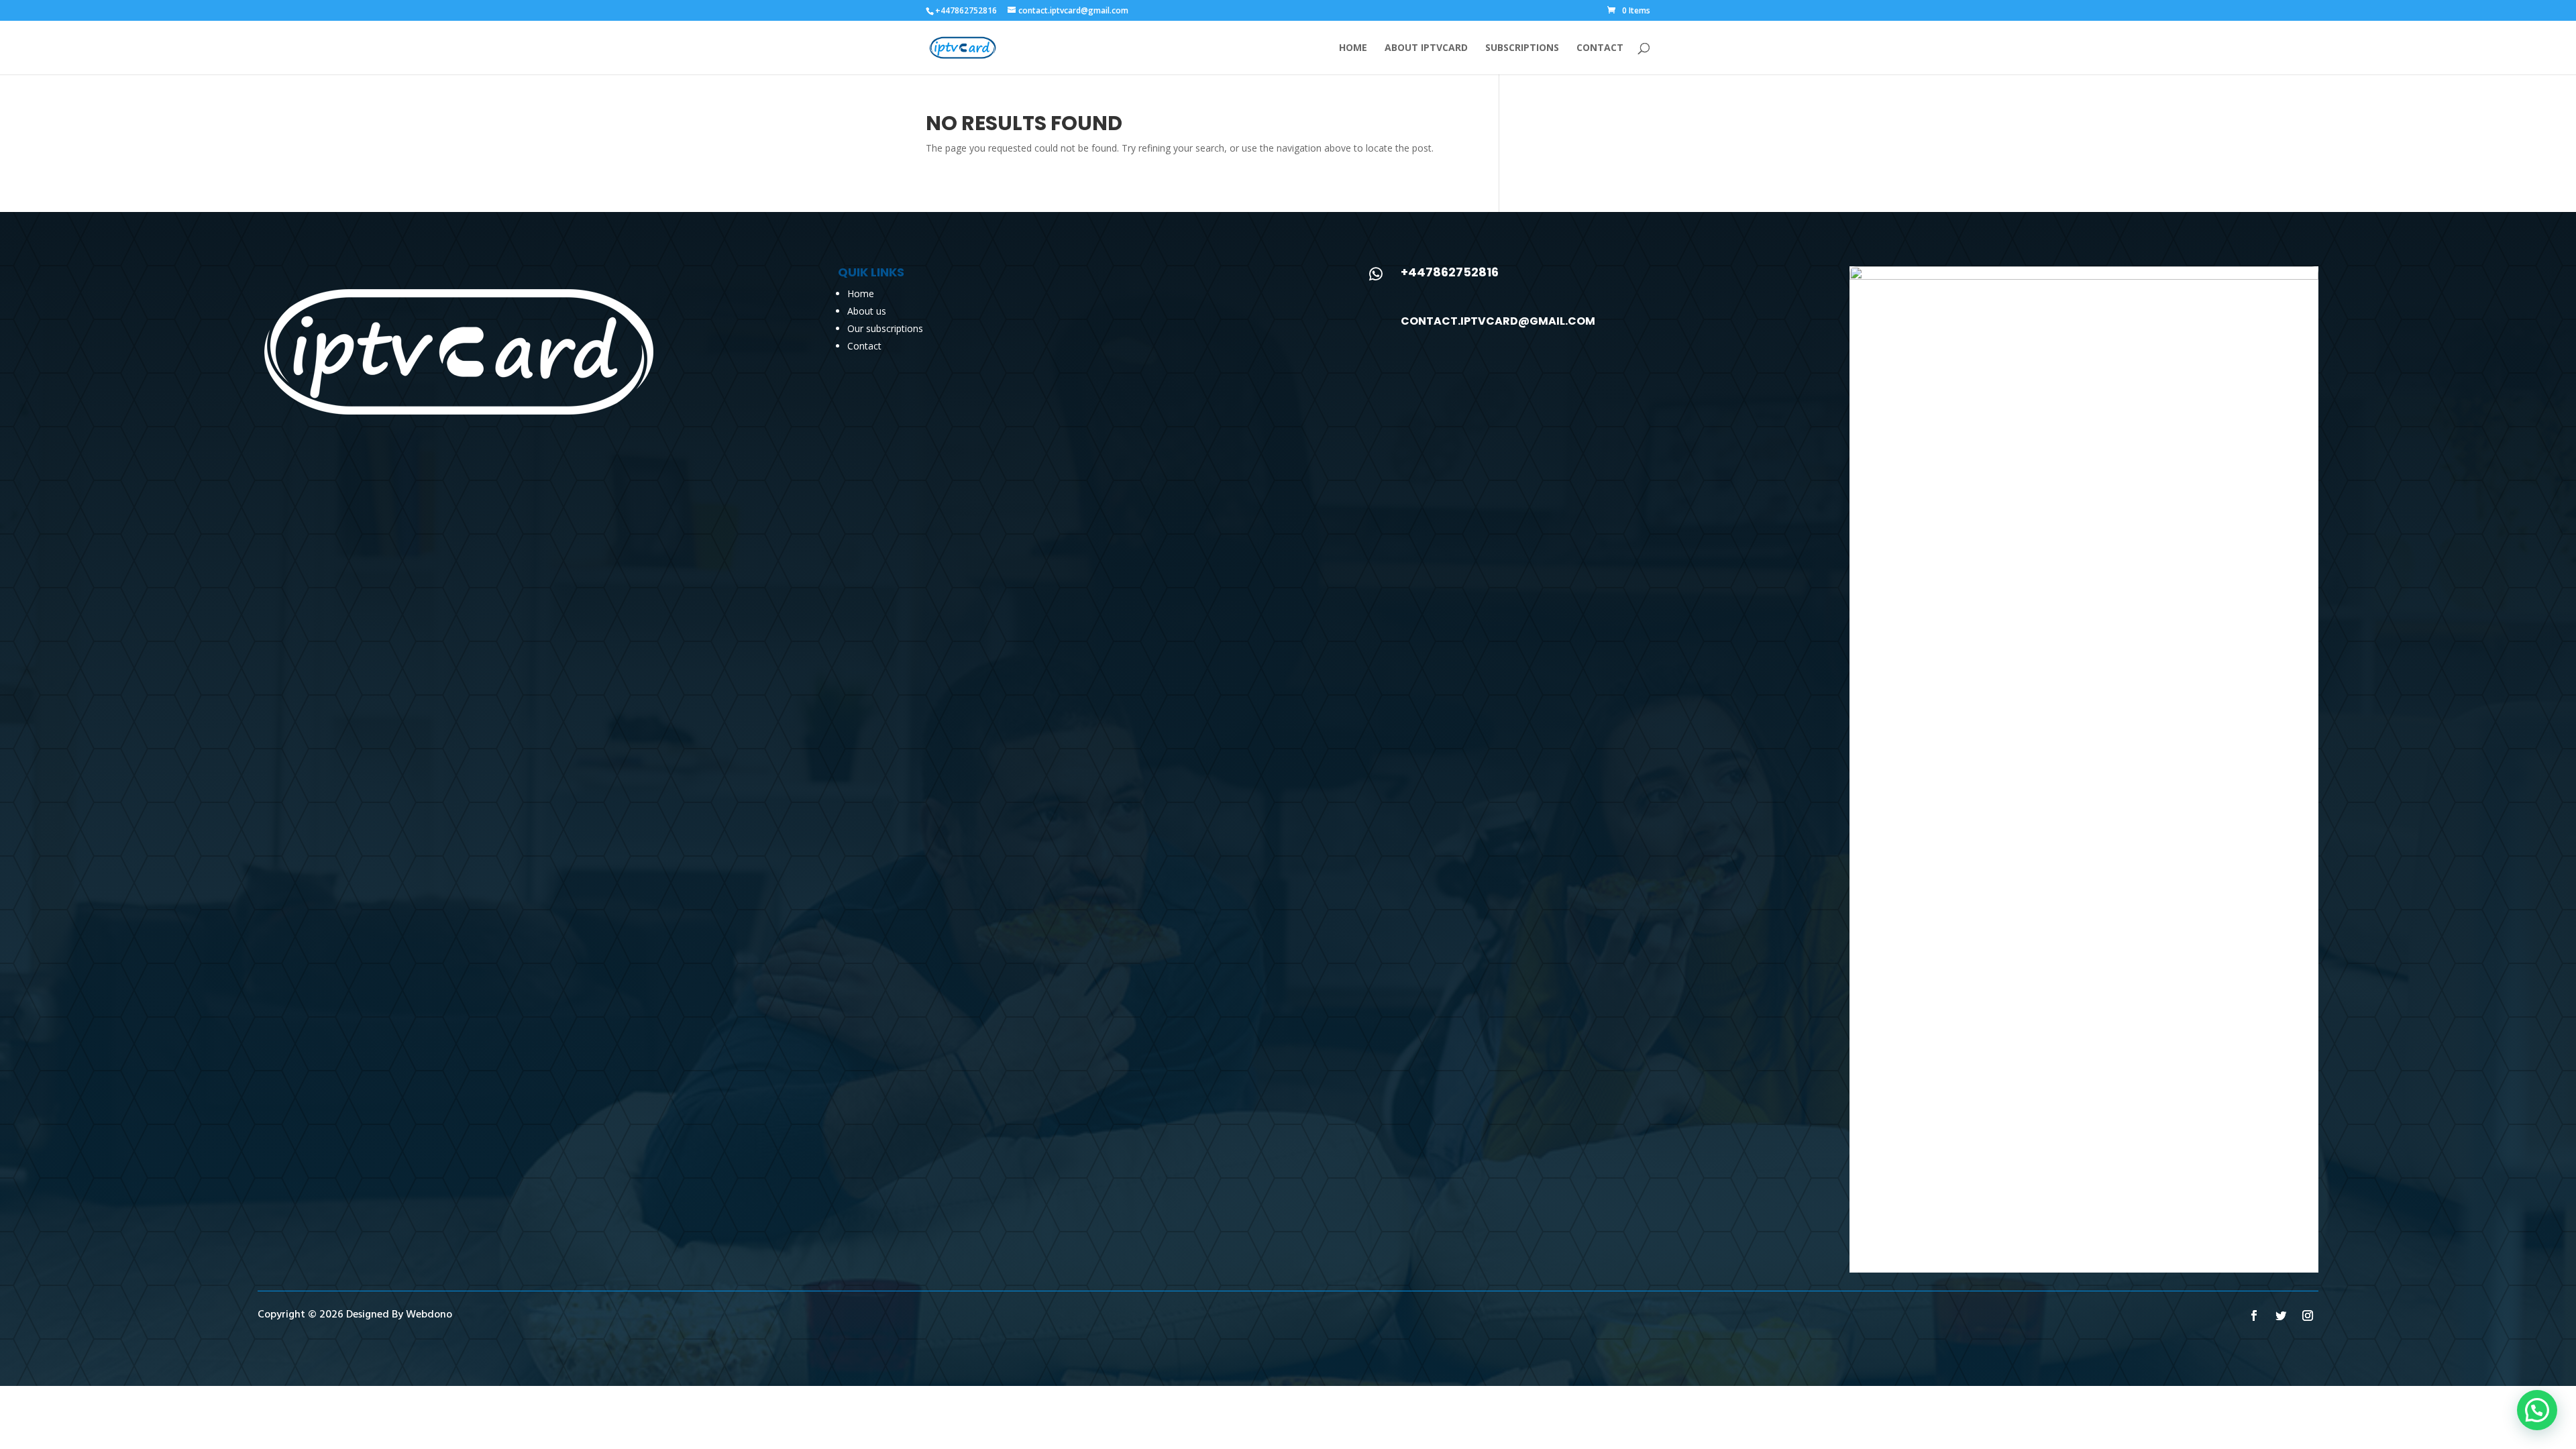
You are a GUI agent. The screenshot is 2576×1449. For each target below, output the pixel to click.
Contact (1600, 48)
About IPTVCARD (1426, 48)
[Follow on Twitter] (2281, 1316)
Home (1353, 48)
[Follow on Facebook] (2254, 1316)
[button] (2537, 1410)
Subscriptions (1522, 48)
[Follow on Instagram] (2308, 1316)
